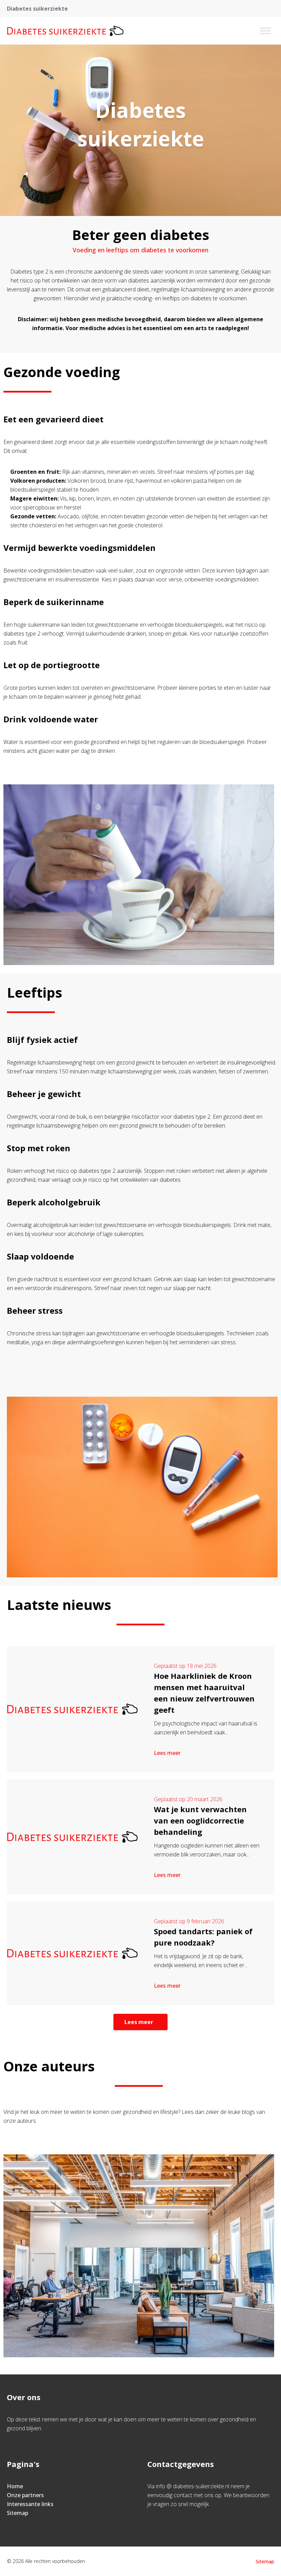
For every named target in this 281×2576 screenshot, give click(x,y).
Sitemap (17, 2513)
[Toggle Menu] (265, 31)
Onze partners (25, 2495)
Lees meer (167, 1753)
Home (15, 2486)
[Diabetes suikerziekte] (66, 31)
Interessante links (30, 2504)
